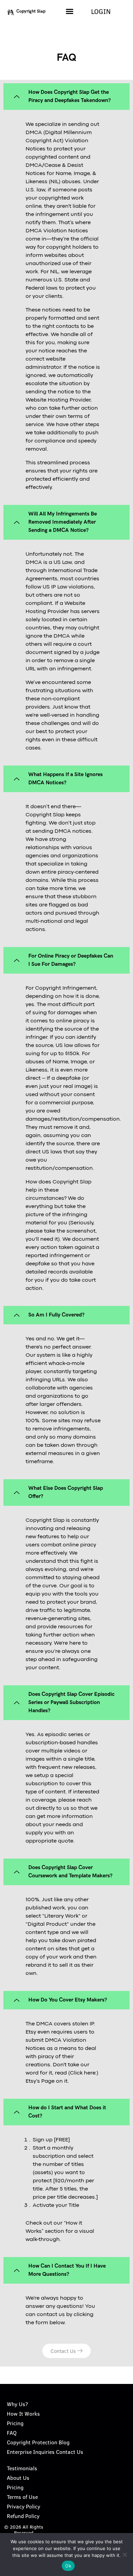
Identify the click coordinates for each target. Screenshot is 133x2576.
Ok (68, 2566)
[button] (70, 11)
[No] (124, 2555)
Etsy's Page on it (47, 2081)
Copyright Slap (31, 11)
